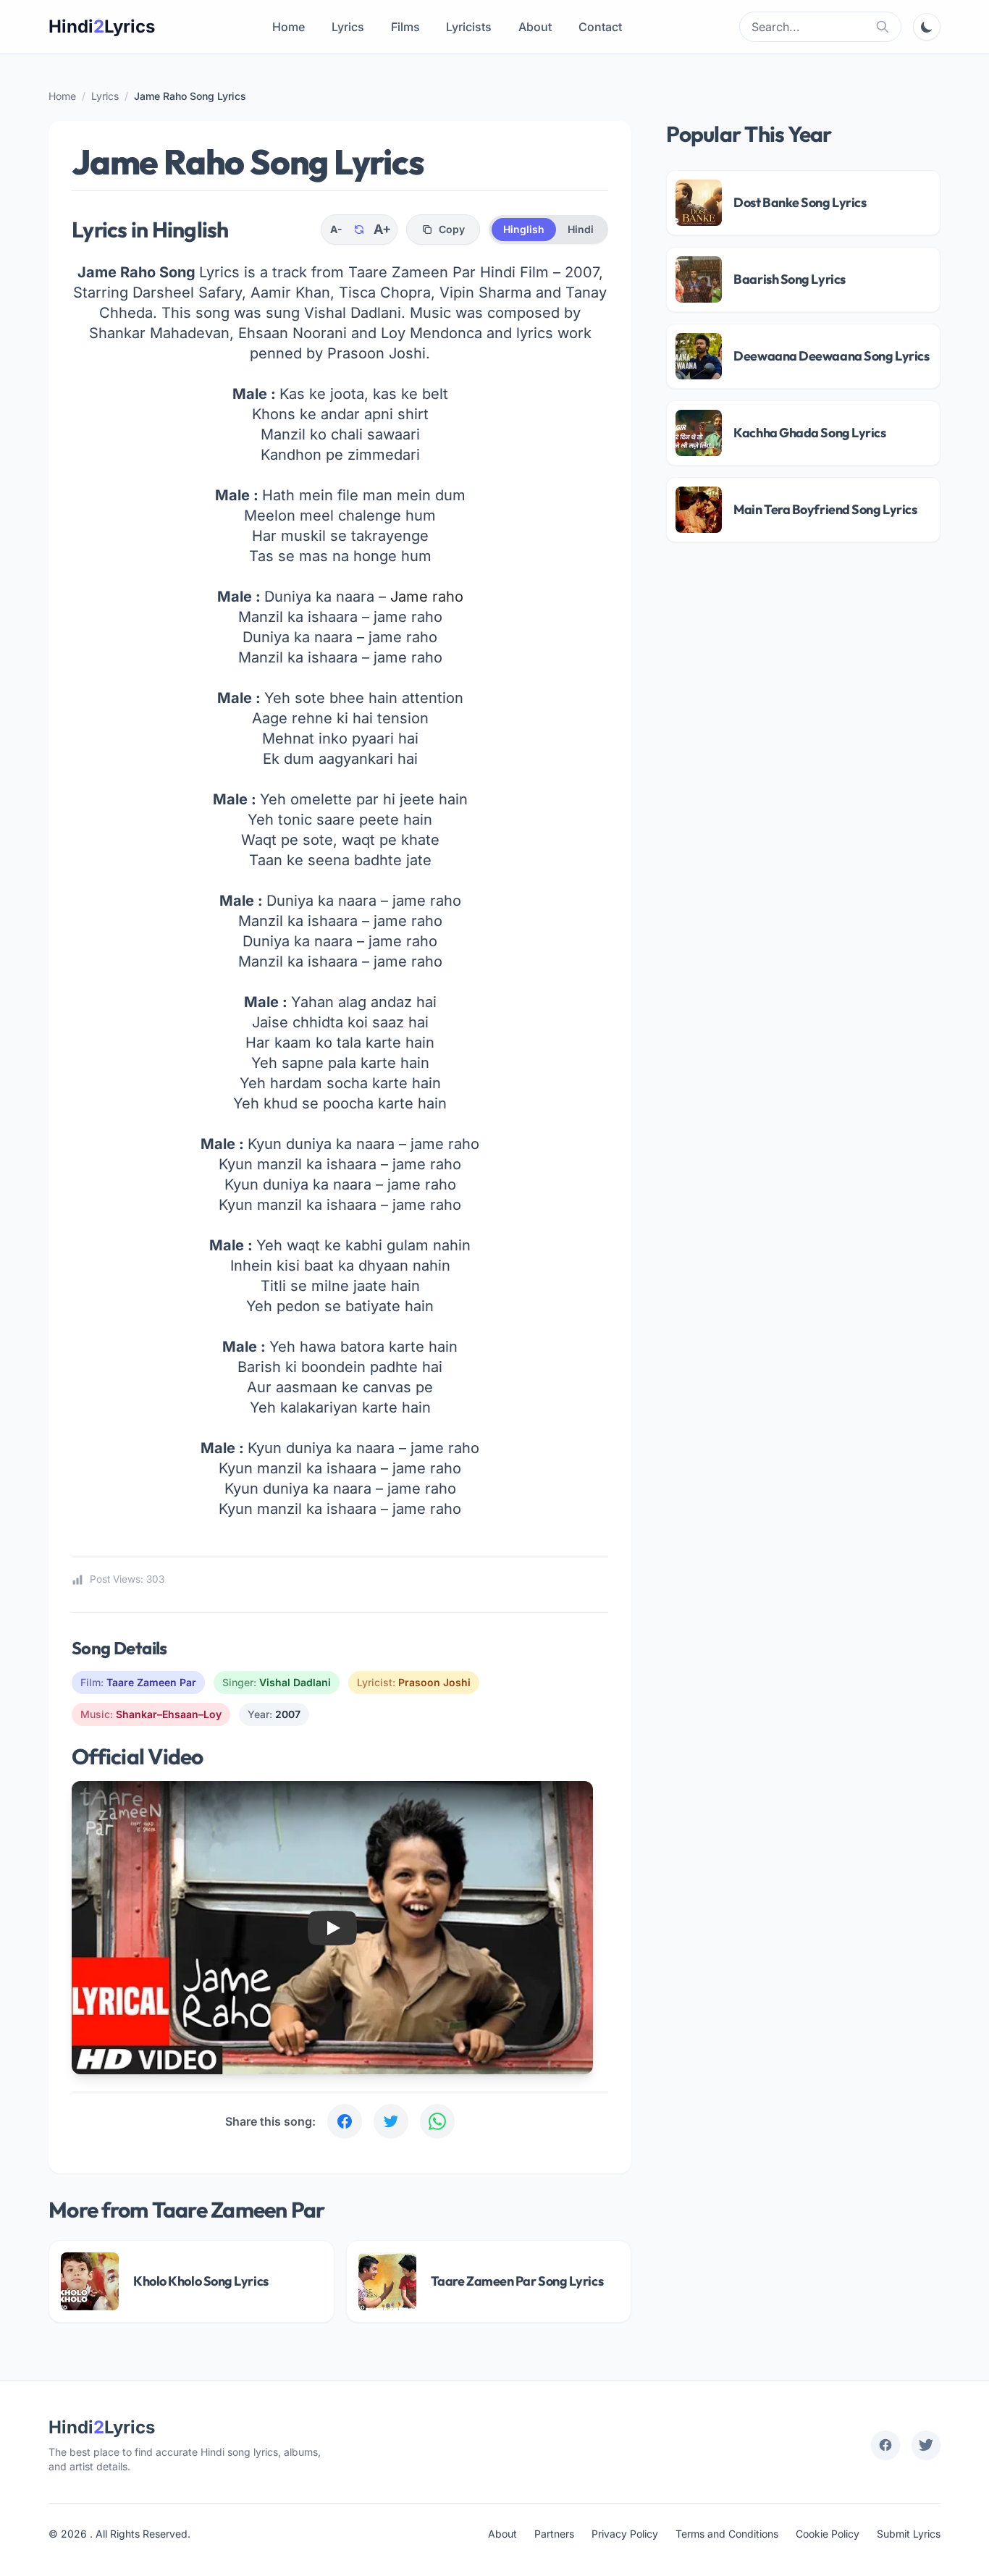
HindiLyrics (102, 26)
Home (289, 27)
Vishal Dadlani (295, 1682)
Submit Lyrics (909, 2534)
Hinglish (524, 229)
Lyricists (469, 27)
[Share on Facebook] (345, 2121)
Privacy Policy (625, 2534)
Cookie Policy (828, 2534)
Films (405, 27)
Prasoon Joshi (434, 1682)
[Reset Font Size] (359, 230)
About (535, 27)
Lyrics (348, 27)
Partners (554, 2534)
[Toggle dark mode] (927, 27)
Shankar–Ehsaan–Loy (169, 1714)
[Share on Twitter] (391, 2121)
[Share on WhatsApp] (437, 2121)
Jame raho (427, 597)
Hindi (581, 229)
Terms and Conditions (727, 2534)
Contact (600, 27)
